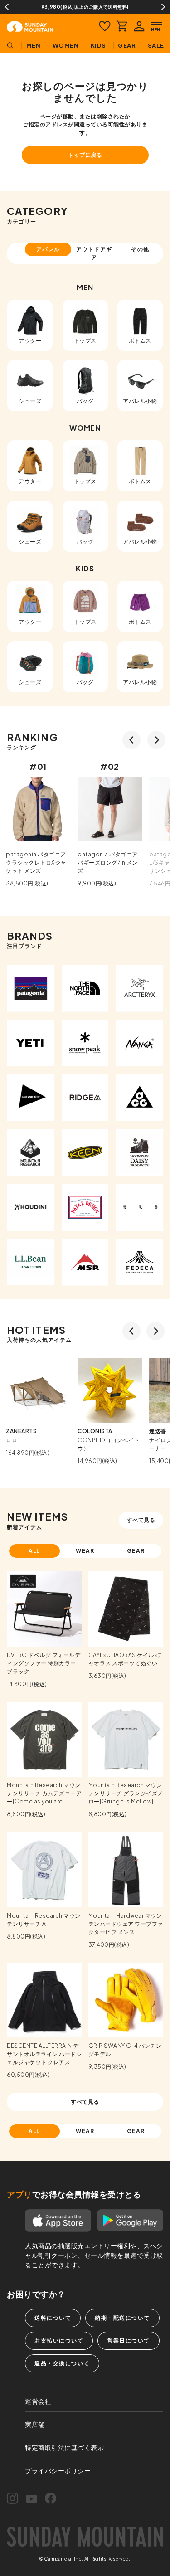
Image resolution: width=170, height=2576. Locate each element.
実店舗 (35, 2424)
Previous (7, 7)
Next (163, 7)
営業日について (129, 2340)
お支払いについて (59, 2340)
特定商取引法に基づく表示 (64, 2447)
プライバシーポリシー (58, 2470)
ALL (34, 1551)
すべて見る (141, 1520)
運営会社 (38, 2401)
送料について (53, 2318)
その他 (140, 249)
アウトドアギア (94, 253)
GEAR (136, 1551)
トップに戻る (85, 155)
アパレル (48, 249)
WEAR (85, 1551)
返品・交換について (62, 2363)
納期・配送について (122, 2318)
